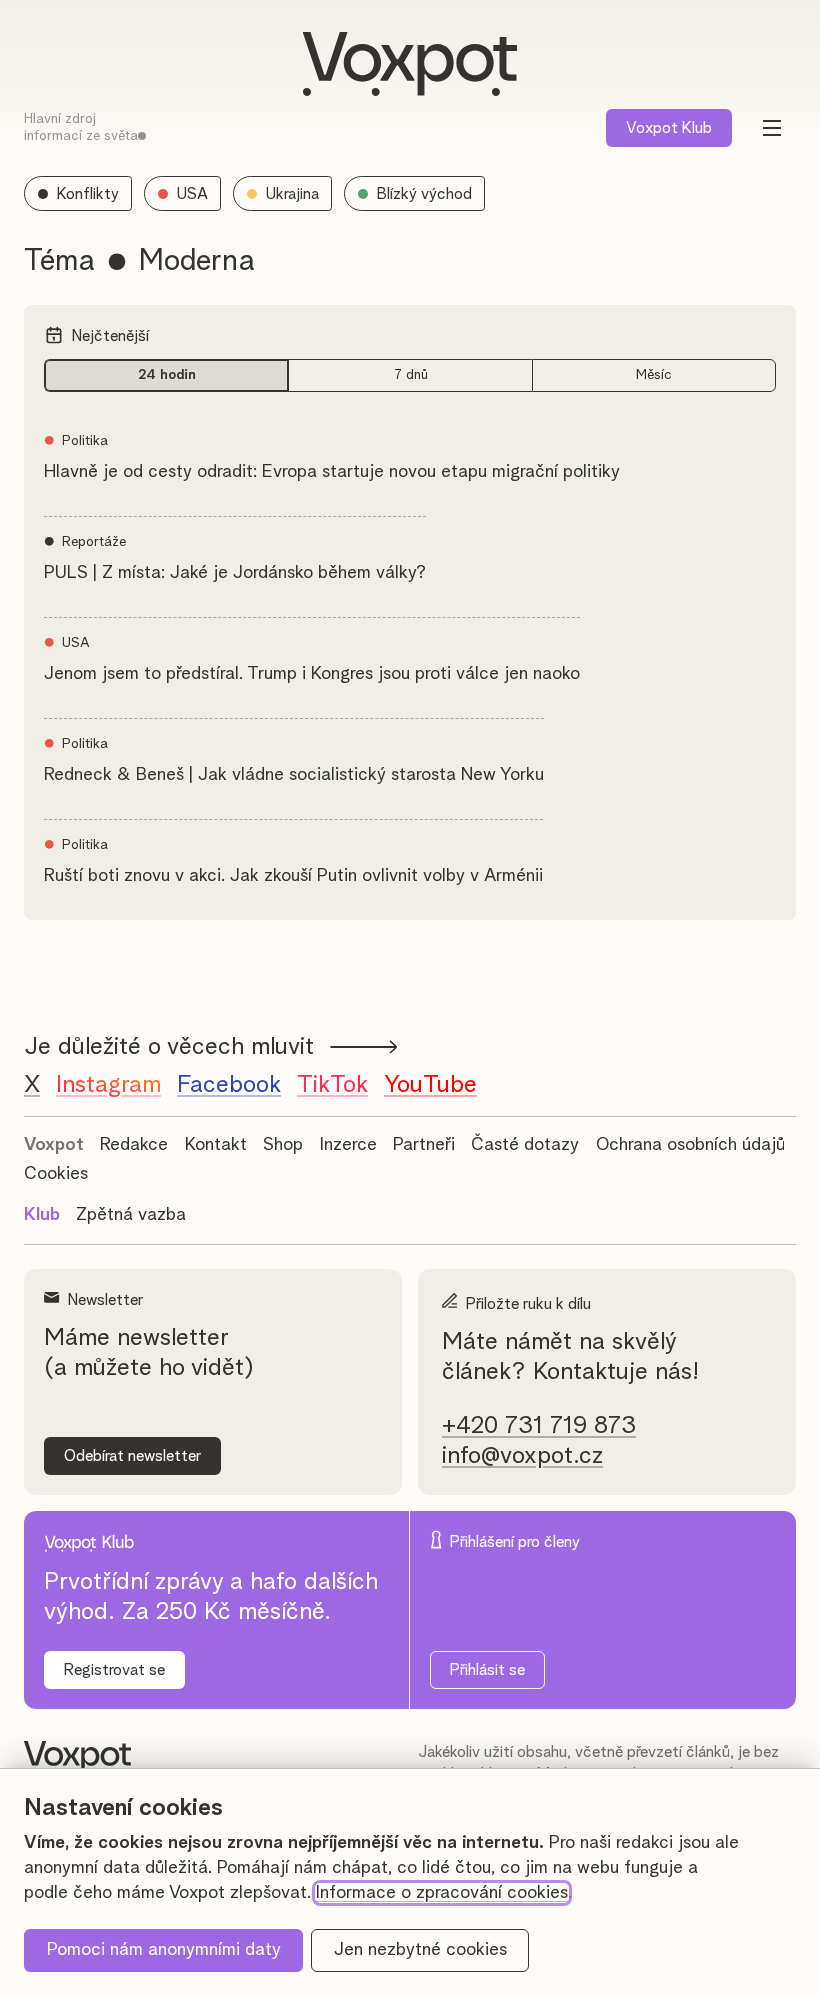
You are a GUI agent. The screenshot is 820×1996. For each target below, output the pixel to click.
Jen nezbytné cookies (420, 1950)
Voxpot (54, 1145)
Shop (283, 1145)
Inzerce (348, 1145)
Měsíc (654, 375)
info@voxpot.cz (522, 1456)
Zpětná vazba (131, 1215)
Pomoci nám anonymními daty (164, 1950)
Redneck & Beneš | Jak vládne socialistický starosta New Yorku (294, 775)
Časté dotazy (525, 1145)
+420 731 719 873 (539, 1426)
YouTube (430, 1085)
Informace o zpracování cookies (442, 1893)
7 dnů (411, 375)
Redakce (134, 1145)
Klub (669, 128)
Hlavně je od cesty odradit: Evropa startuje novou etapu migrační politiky (332, 472)
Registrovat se (114, 1670)
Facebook (229, 1085)
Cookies (56, 1174)
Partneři (424, 1145)
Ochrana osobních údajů (690, 1145)
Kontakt (216, 1145)
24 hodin (167, 375)
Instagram (108, 1085)
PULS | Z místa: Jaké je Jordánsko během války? (235, 573)
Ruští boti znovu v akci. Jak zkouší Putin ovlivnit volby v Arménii (293, 876)
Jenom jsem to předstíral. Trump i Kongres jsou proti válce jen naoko (312, 674)
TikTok (332, 1085)
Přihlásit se (487, 1670)
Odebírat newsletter (132, 1456)
